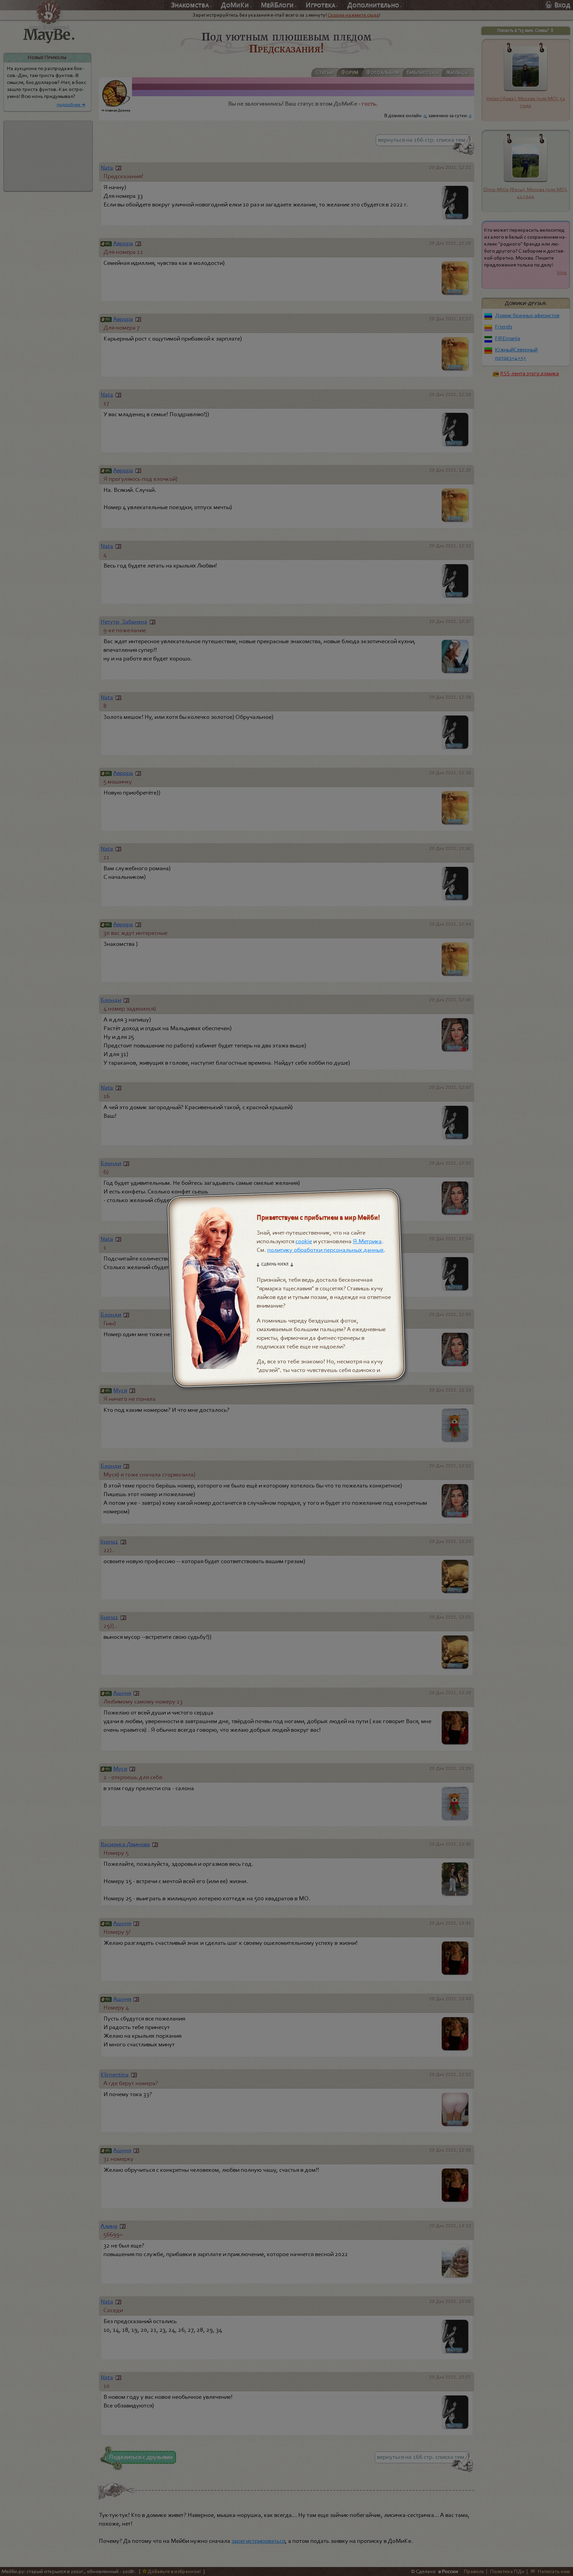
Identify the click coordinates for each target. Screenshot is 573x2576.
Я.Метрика (367, 1241)
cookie (304, 1241)
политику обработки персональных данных (325, 1250)
